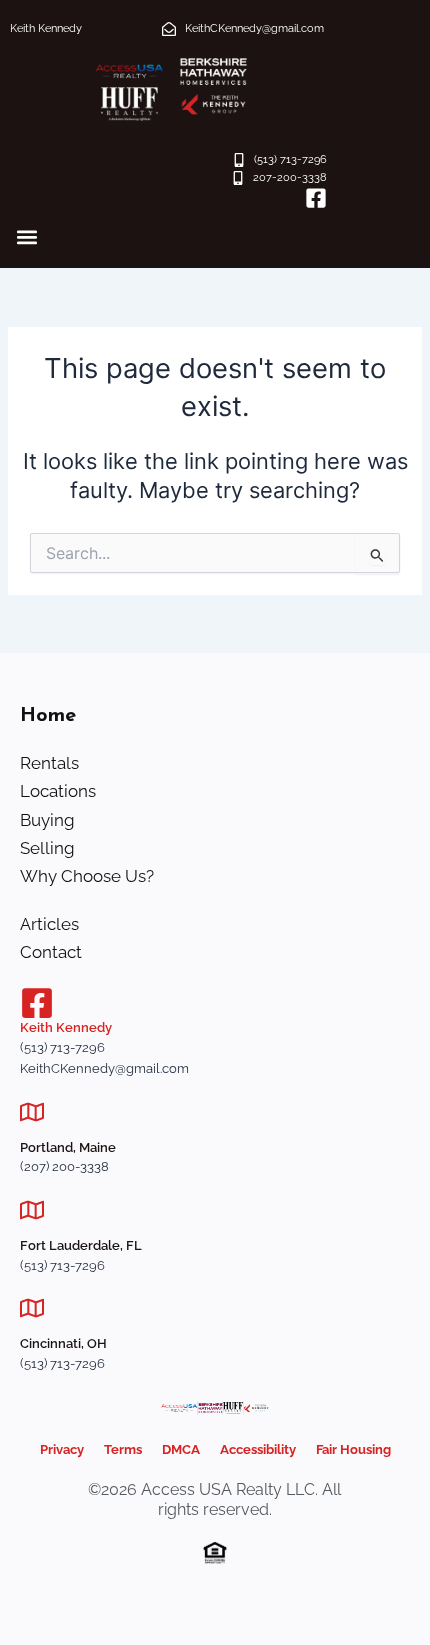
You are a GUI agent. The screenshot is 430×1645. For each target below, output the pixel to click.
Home (48, 716)
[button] (26, 237)
